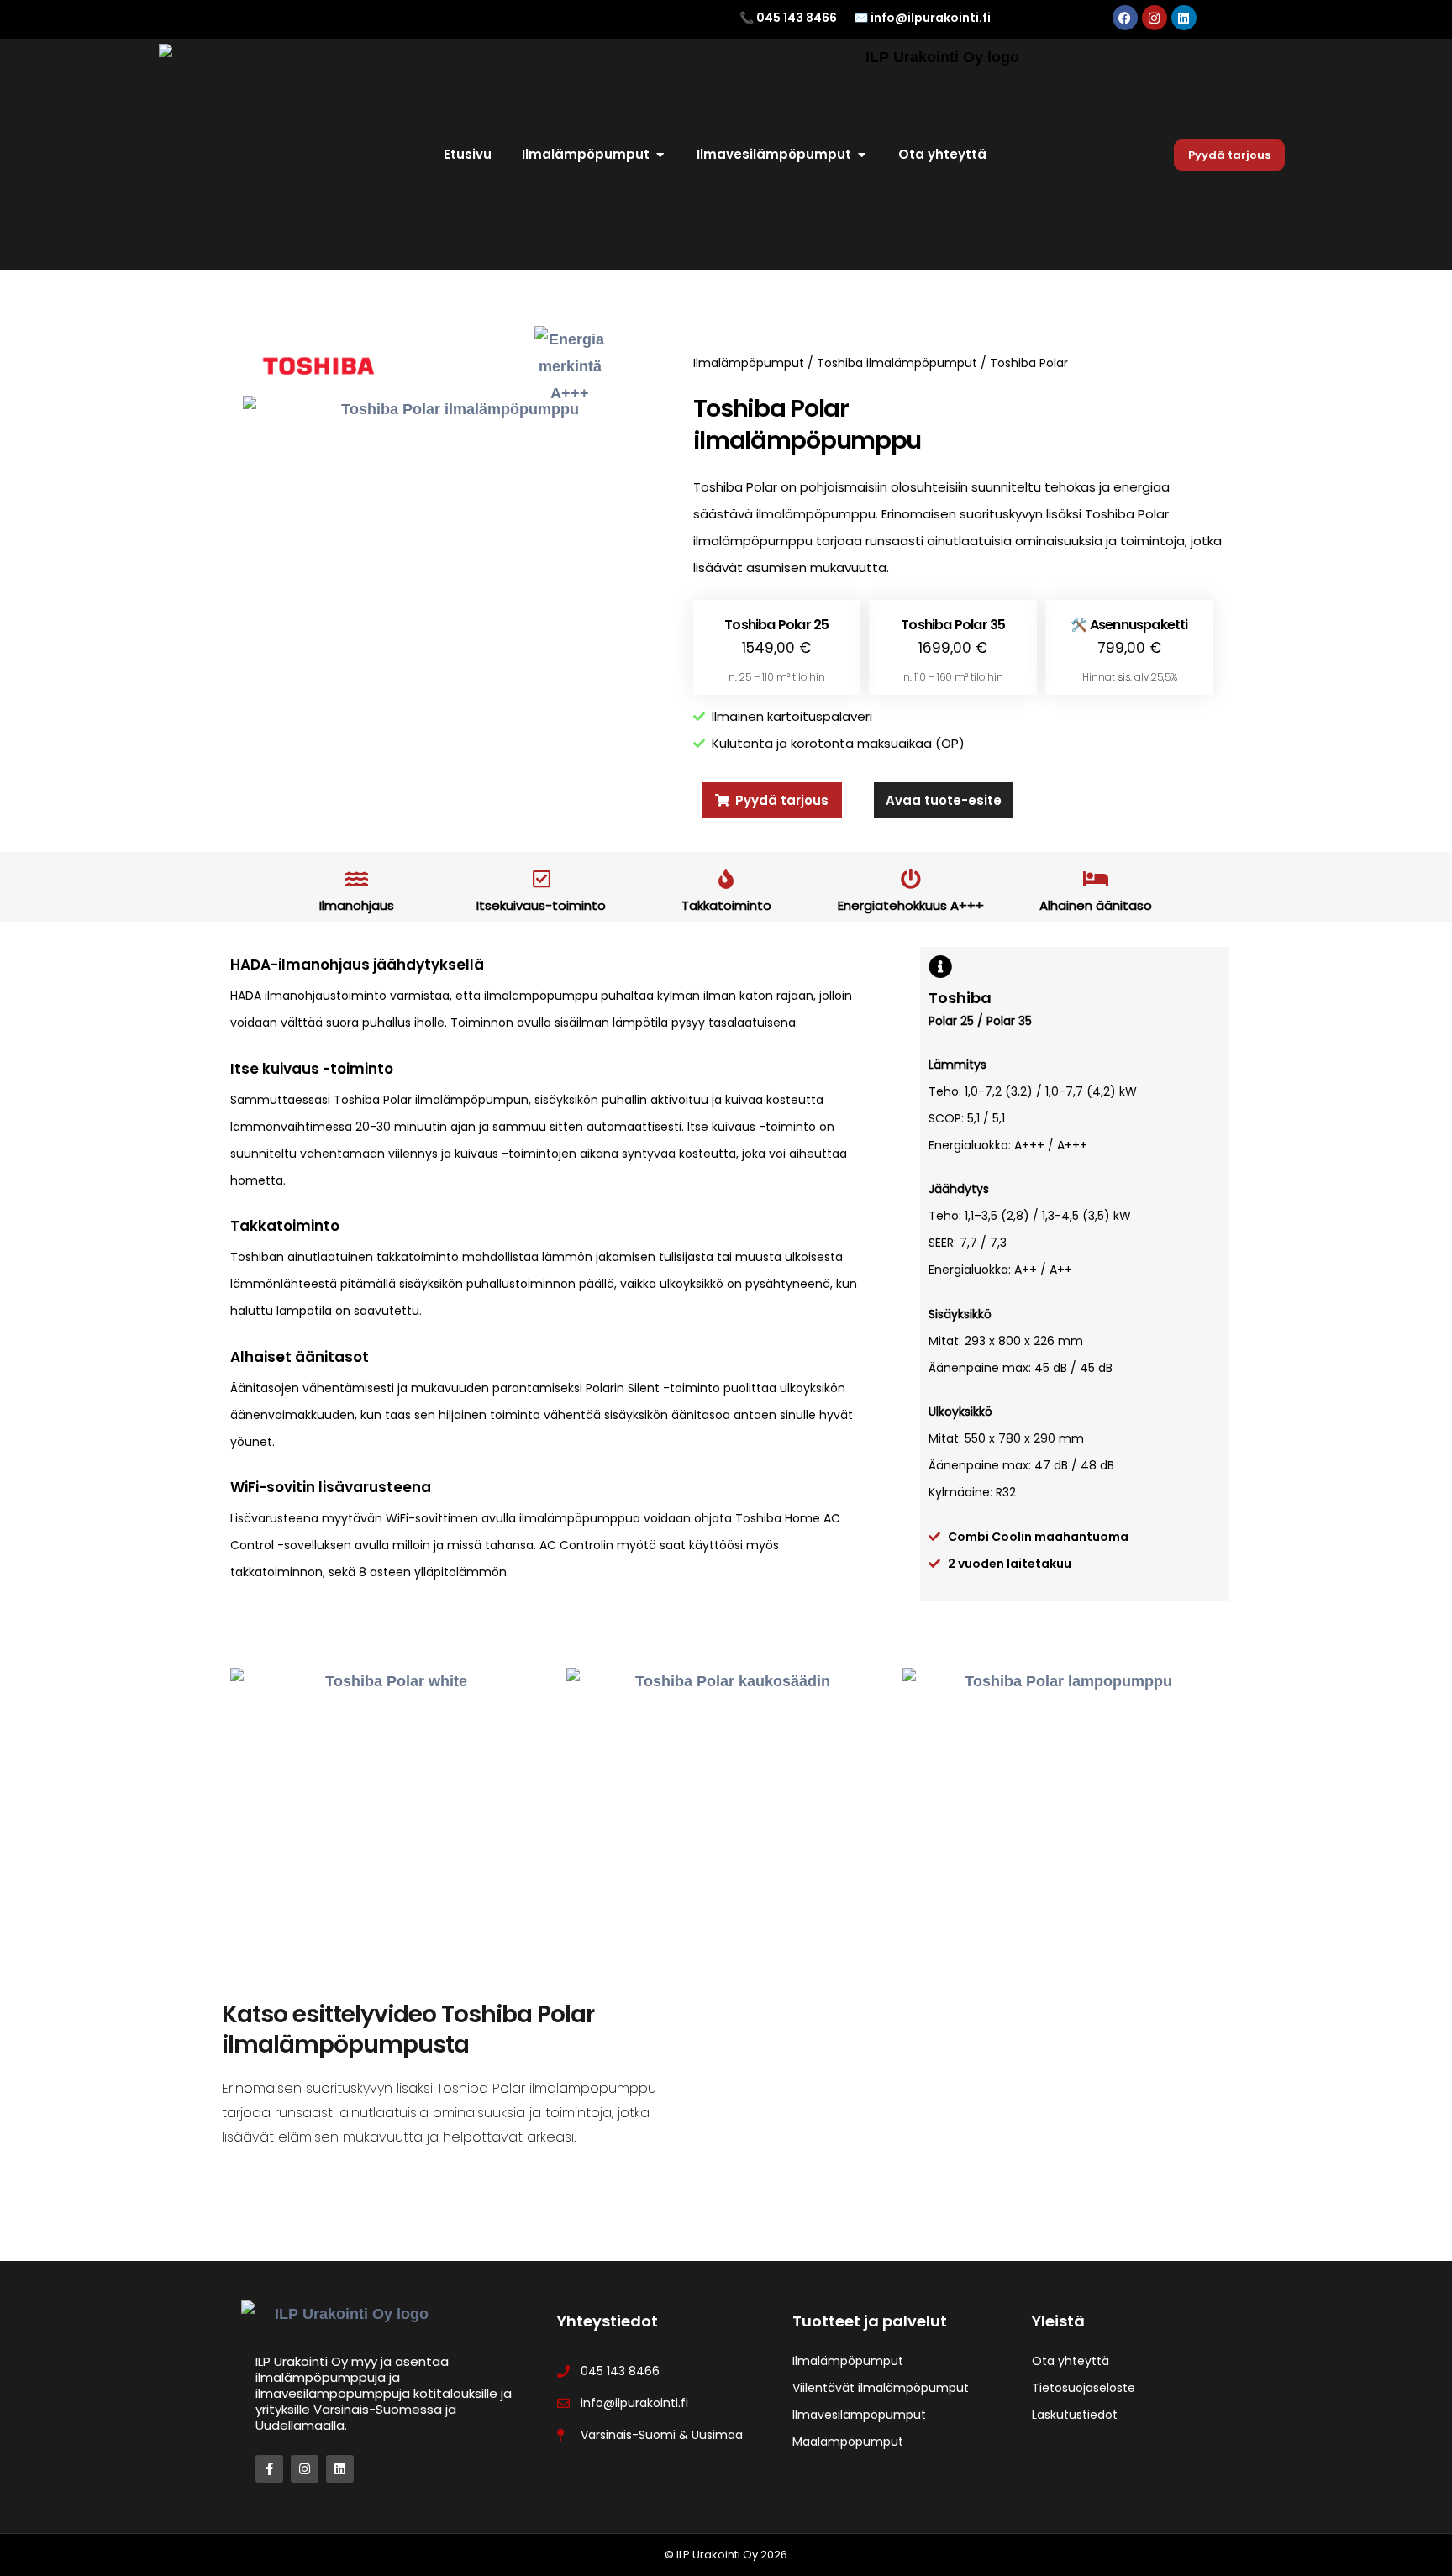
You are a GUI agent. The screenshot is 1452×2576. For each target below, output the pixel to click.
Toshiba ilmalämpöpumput (897, 363)
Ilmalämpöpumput (749, 363)
